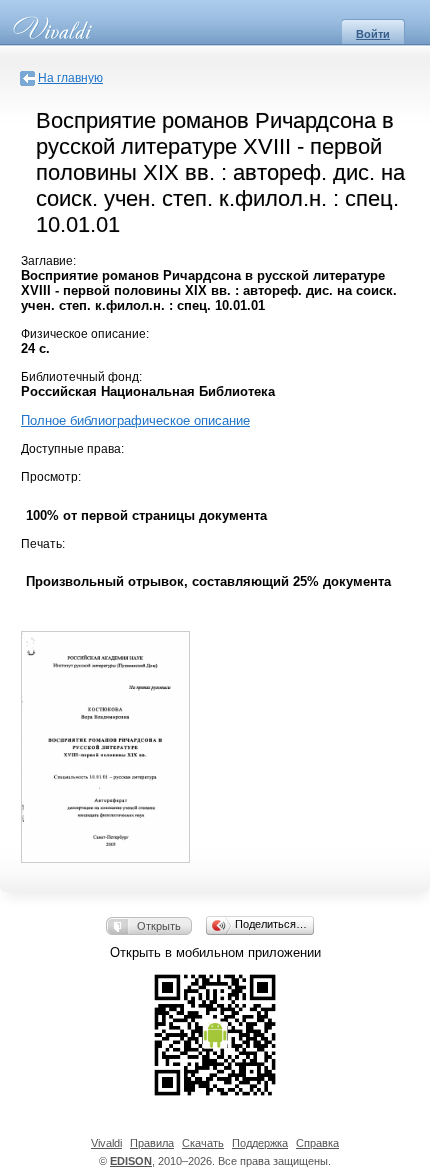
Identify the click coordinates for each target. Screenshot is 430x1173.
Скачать (203, 1143)
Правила (152, 1143)
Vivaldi (106, 1143)
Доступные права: (72, 449)
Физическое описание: (85, 334)
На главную (70, 78)
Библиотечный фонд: (81, 377)
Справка (317, 1143)
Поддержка (260, 1143)
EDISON (131, 1161)
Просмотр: (51, 477)
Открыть (159, 926)
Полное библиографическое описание (135, 420)
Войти (373, 34)
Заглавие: (48, 261)
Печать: (43, 544)
